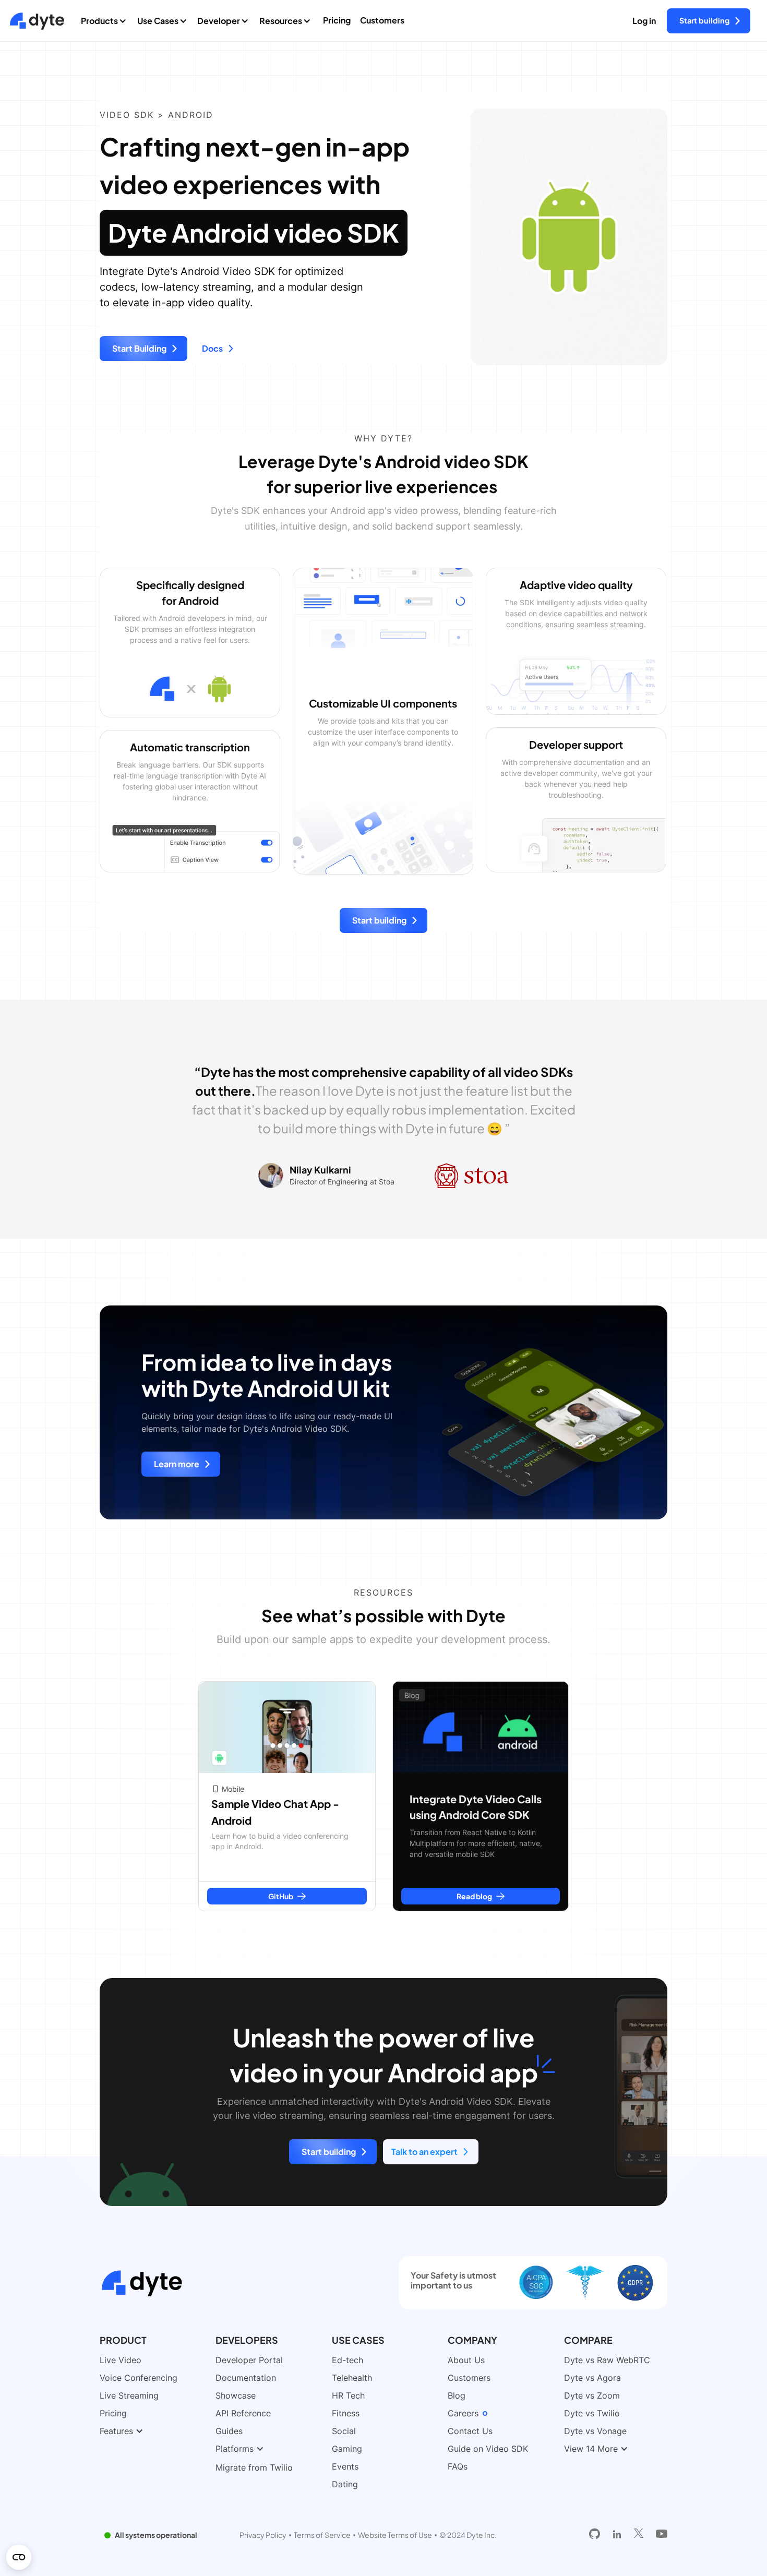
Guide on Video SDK (488, 2449)
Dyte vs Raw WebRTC (607, 2360)
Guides (229, 2431)
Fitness (346, 2413)
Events (345, 2466)
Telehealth (352, 2378)
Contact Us (470, 2431)
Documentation (246, 2378)
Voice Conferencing (139, 2378)
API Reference (243, 2413)
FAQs (458, 2466)
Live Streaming (129, 2395)
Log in (644, 21)
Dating (345, 2484)
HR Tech (348, 2395)
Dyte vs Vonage (595, 2431)
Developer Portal (249, 2360)
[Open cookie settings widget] (19, 2557)
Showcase (236, 2395)
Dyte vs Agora (592, 2378)
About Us (466, 2360)
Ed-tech (347, 2360)
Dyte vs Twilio (592, 2413)
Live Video (121, 2360)
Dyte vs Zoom (592, 2395)
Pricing (337, 20)
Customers (382, 20)
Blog (457, 2395)
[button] (106, 21)
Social (344, 2431)
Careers (463, 2413)
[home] (37, 21)
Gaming (347, 2449)
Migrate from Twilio (254, 2467)
